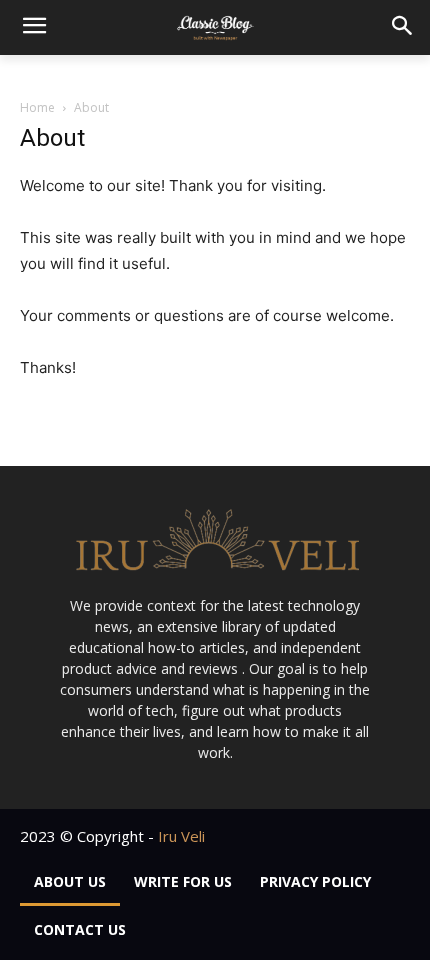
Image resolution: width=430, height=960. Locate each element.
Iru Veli (181, 836)
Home (37, 107)
